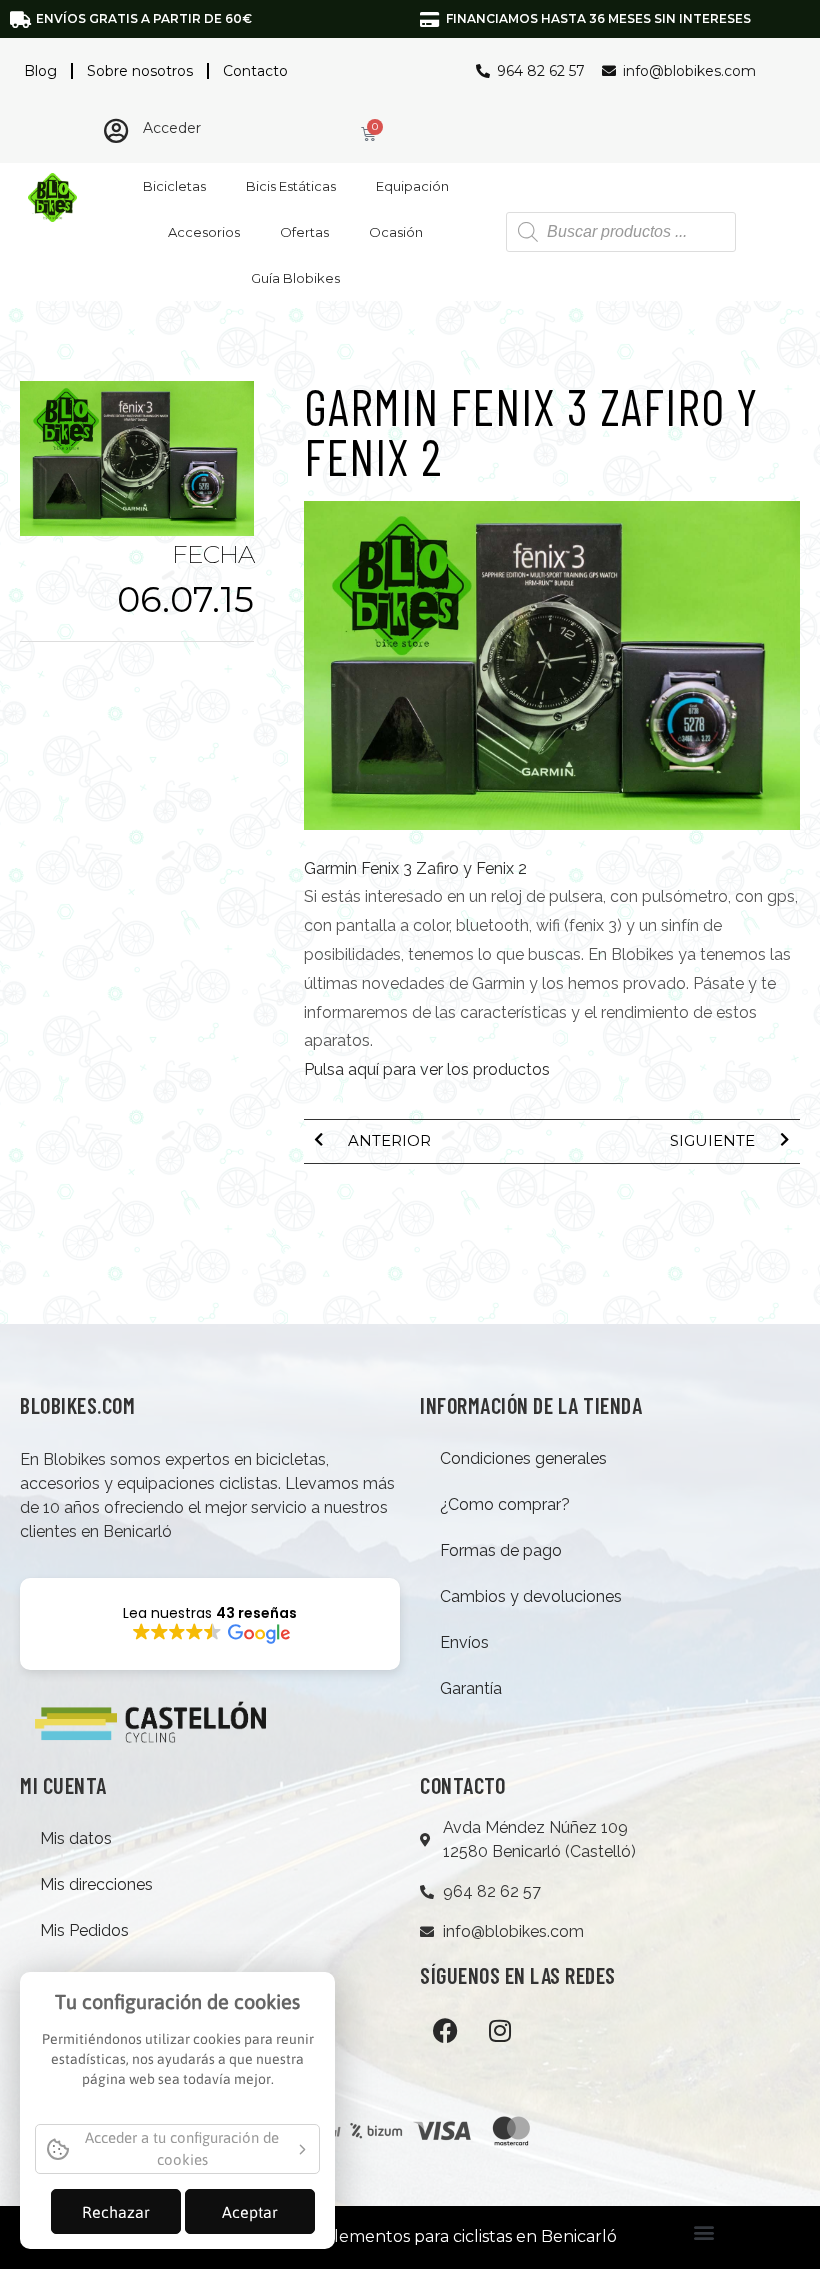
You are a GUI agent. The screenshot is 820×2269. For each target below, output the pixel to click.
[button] (703, 2232)
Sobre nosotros (140, 71)
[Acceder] (115, 130)
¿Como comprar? (505, 1504)
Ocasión (396, 232)
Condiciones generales (523, 1458)
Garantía (471, 1688)
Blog (40, 71)
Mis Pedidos (84, 1930)
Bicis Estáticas (291, 186)
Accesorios (204, 232)
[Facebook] (445, 2031)
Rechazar (116, 2212)
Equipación (412, 186)
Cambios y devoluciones (531, 1596)
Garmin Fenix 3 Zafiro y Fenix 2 (415, 868)
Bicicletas (174, 186)
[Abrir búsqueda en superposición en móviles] (621, 232)
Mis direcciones (96, 1884)
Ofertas (304, 232)
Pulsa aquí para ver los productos (427, 1069)
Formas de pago (501, 1550)
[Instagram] (500, 2031)
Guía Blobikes (295, 278)
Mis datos (76, 1838)
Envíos (464, 1642)
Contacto (255, 71)
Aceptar (250, 2212)
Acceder (172, 128)
